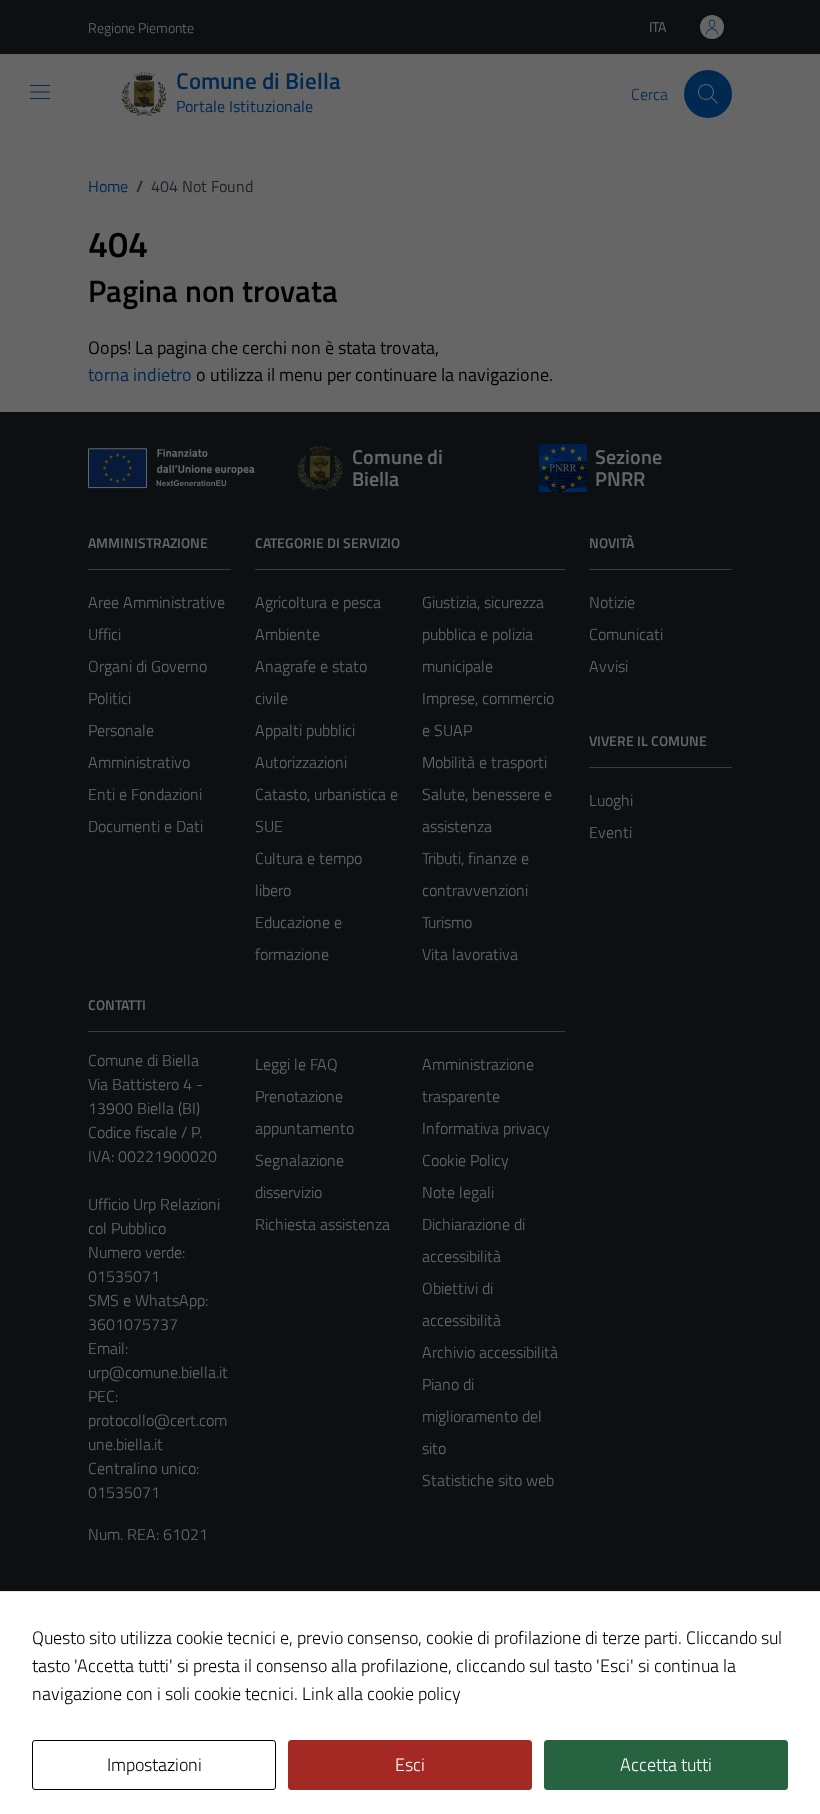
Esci (410, 1764)
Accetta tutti (666, 1764)
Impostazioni (154, 1764)
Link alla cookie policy (381, 1693)
